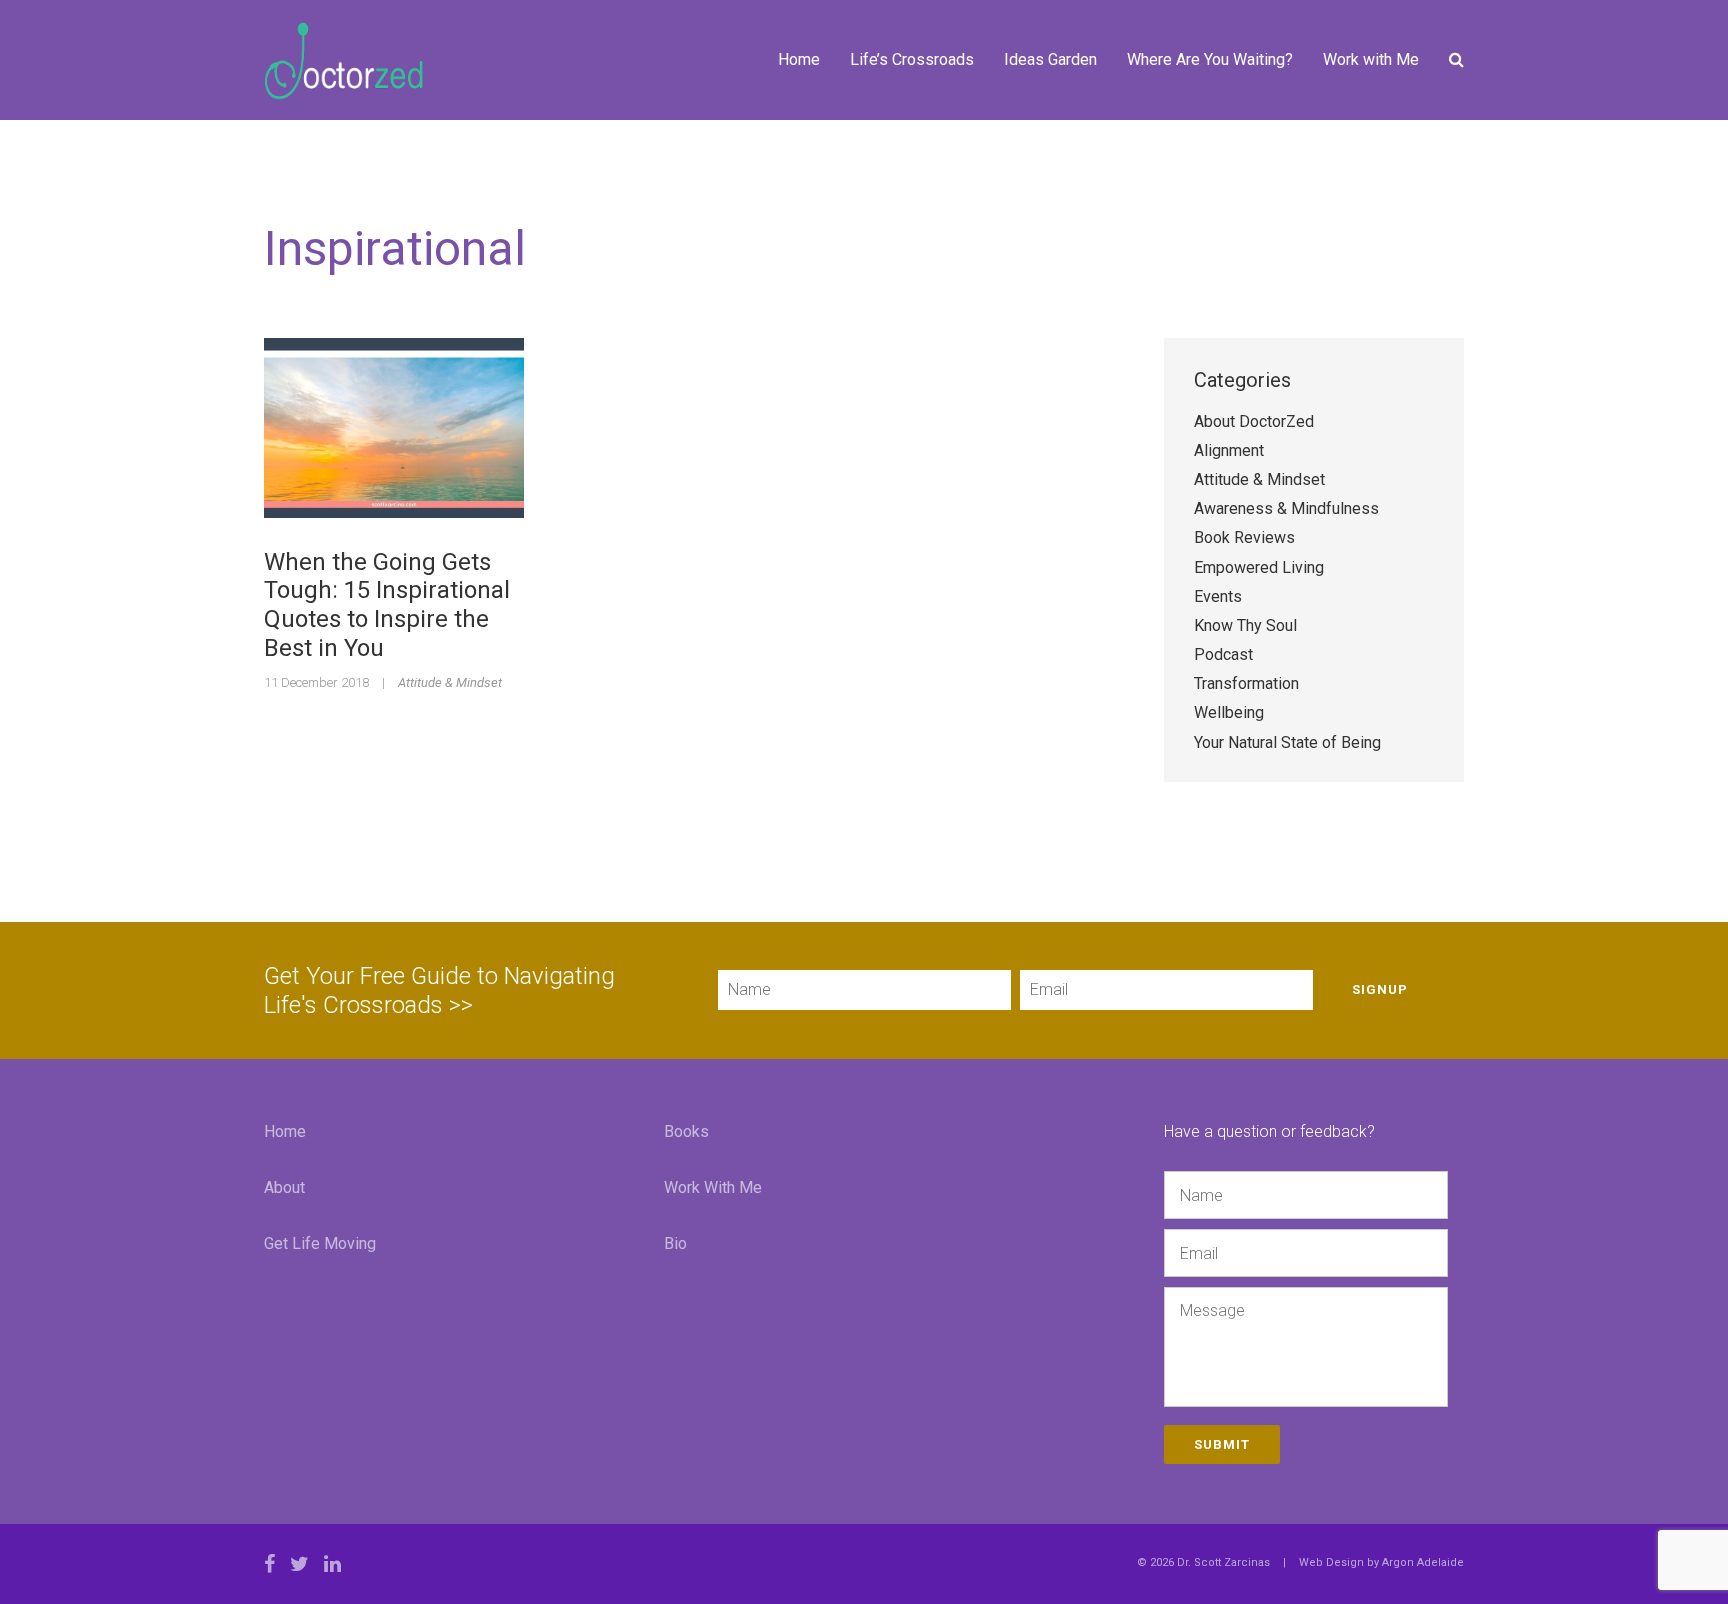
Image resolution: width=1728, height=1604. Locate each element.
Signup (1380, 989)
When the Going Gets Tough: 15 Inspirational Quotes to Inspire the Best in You (387, 605)
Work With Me (713, 1187)
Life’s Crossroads (912, 59)
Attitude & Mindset (450, 682)
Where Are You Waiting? (1210, 59)
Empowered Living (1259, 567)
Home (799, 59)
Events (1218, 596)
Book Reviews (1244, 537)
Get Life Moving (320, 1243)
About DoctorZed (1254, 421)
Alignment (1229, 450)
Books (686, 1131)
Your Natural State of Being (1287, 742)
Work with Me (1371, 59)
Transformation (1246, 683)
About (284, 1187)
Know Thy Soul (1245, 625)
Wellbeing (1229, 712)
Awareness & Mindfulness (1286, 508)
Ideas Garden (1050, 59)
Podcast (1223, 654)
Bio (675, 1243)
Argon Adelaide (1423, 1562)
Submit (1222, 1444)
